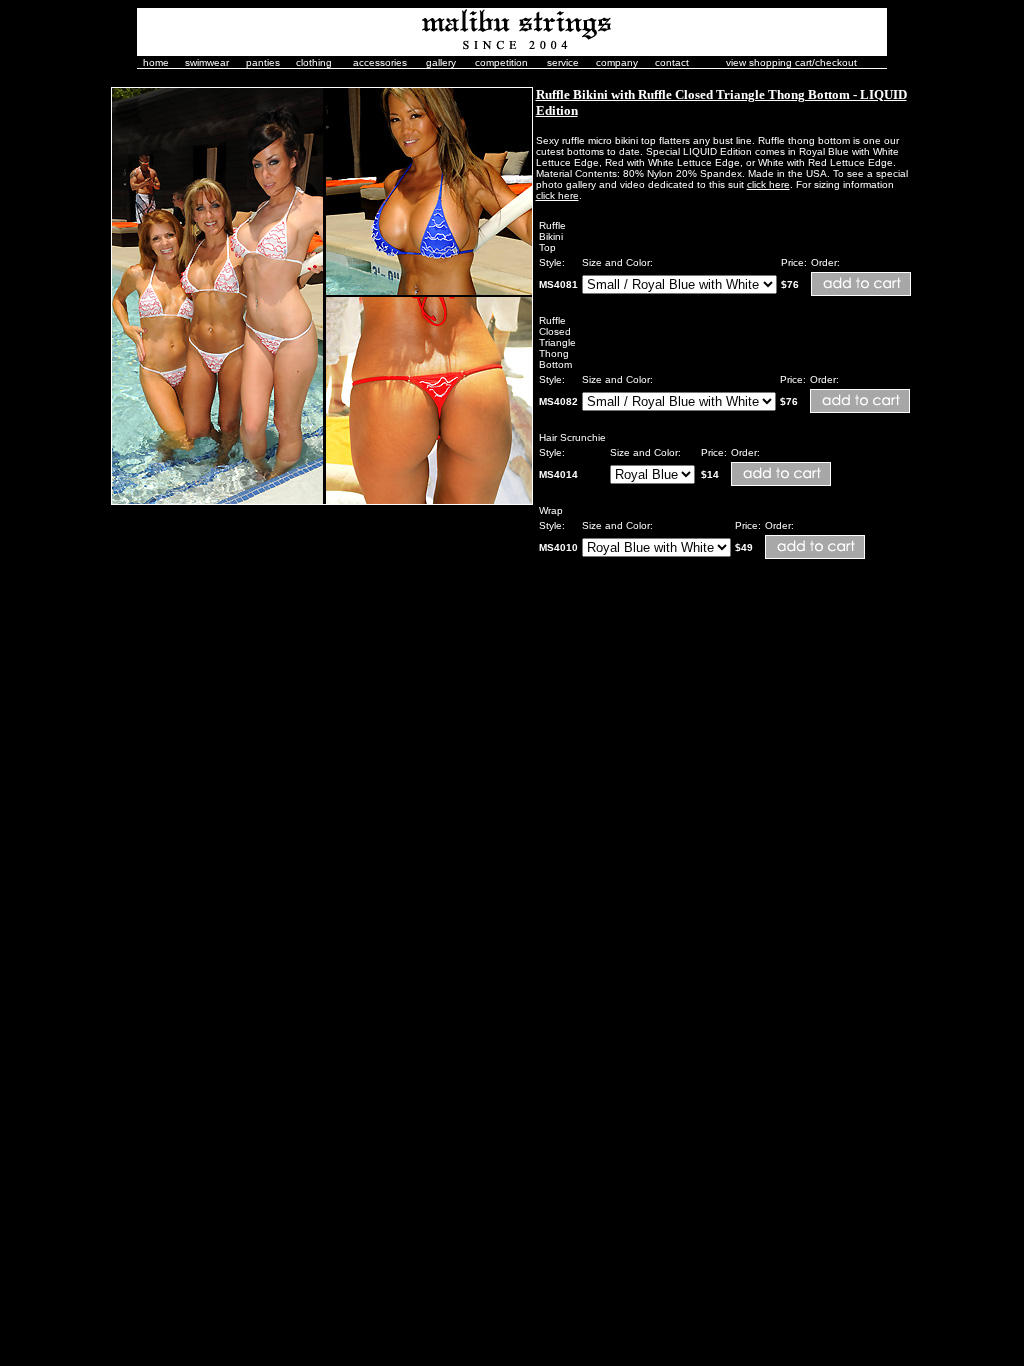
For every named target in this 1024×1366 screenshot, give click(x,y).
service (563, 62)
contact (672, 62)
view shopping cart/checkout (791, 62)
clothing (314, 62)
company (617, 62)
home (156, 62)
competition (501, 62)
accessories (380, 62)
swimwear (207, 62)
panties (263, 62)
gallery (441, 62)
